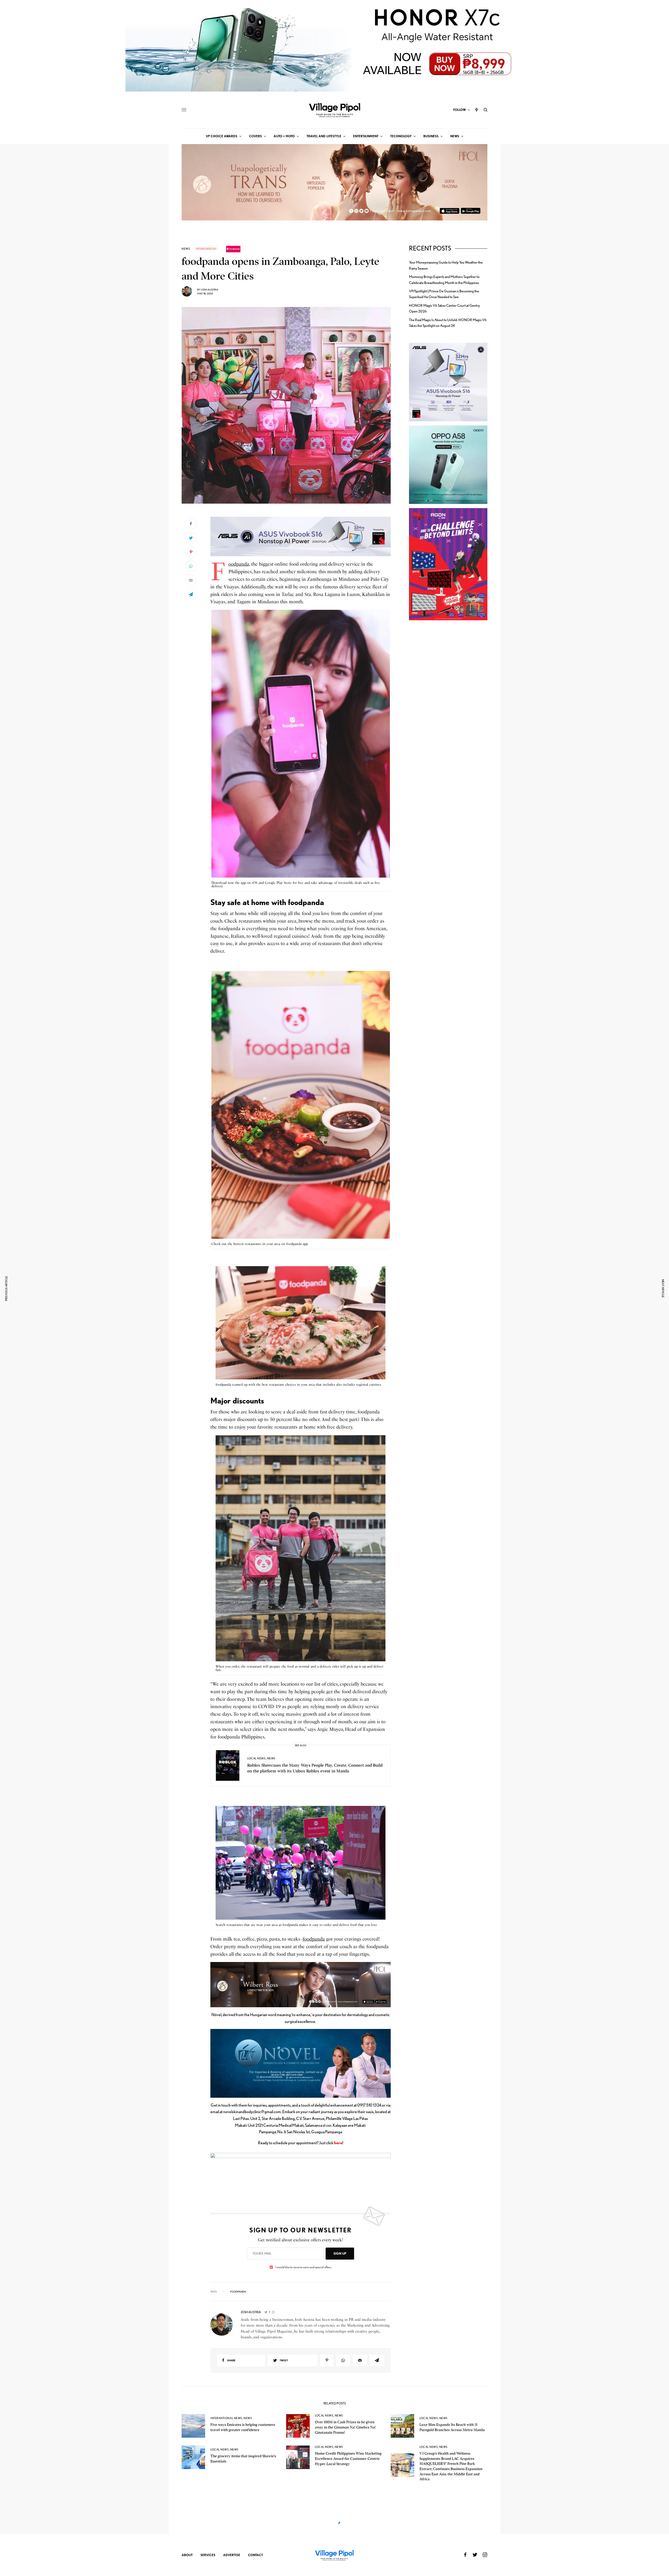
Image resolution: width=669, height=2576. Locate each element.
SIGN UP (340, 2253)
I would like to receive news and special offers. (304, 2267)
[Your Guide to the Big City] (334, 110)
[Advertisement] (448, 715)
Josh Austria (210, 289)
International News (226, 2418)
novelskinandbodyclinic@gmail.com (252, 2112)
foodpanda (239, 564)
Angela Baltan (211, 2568)
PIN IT (303, 536)
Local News (256, 1758)
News (186, 249)
